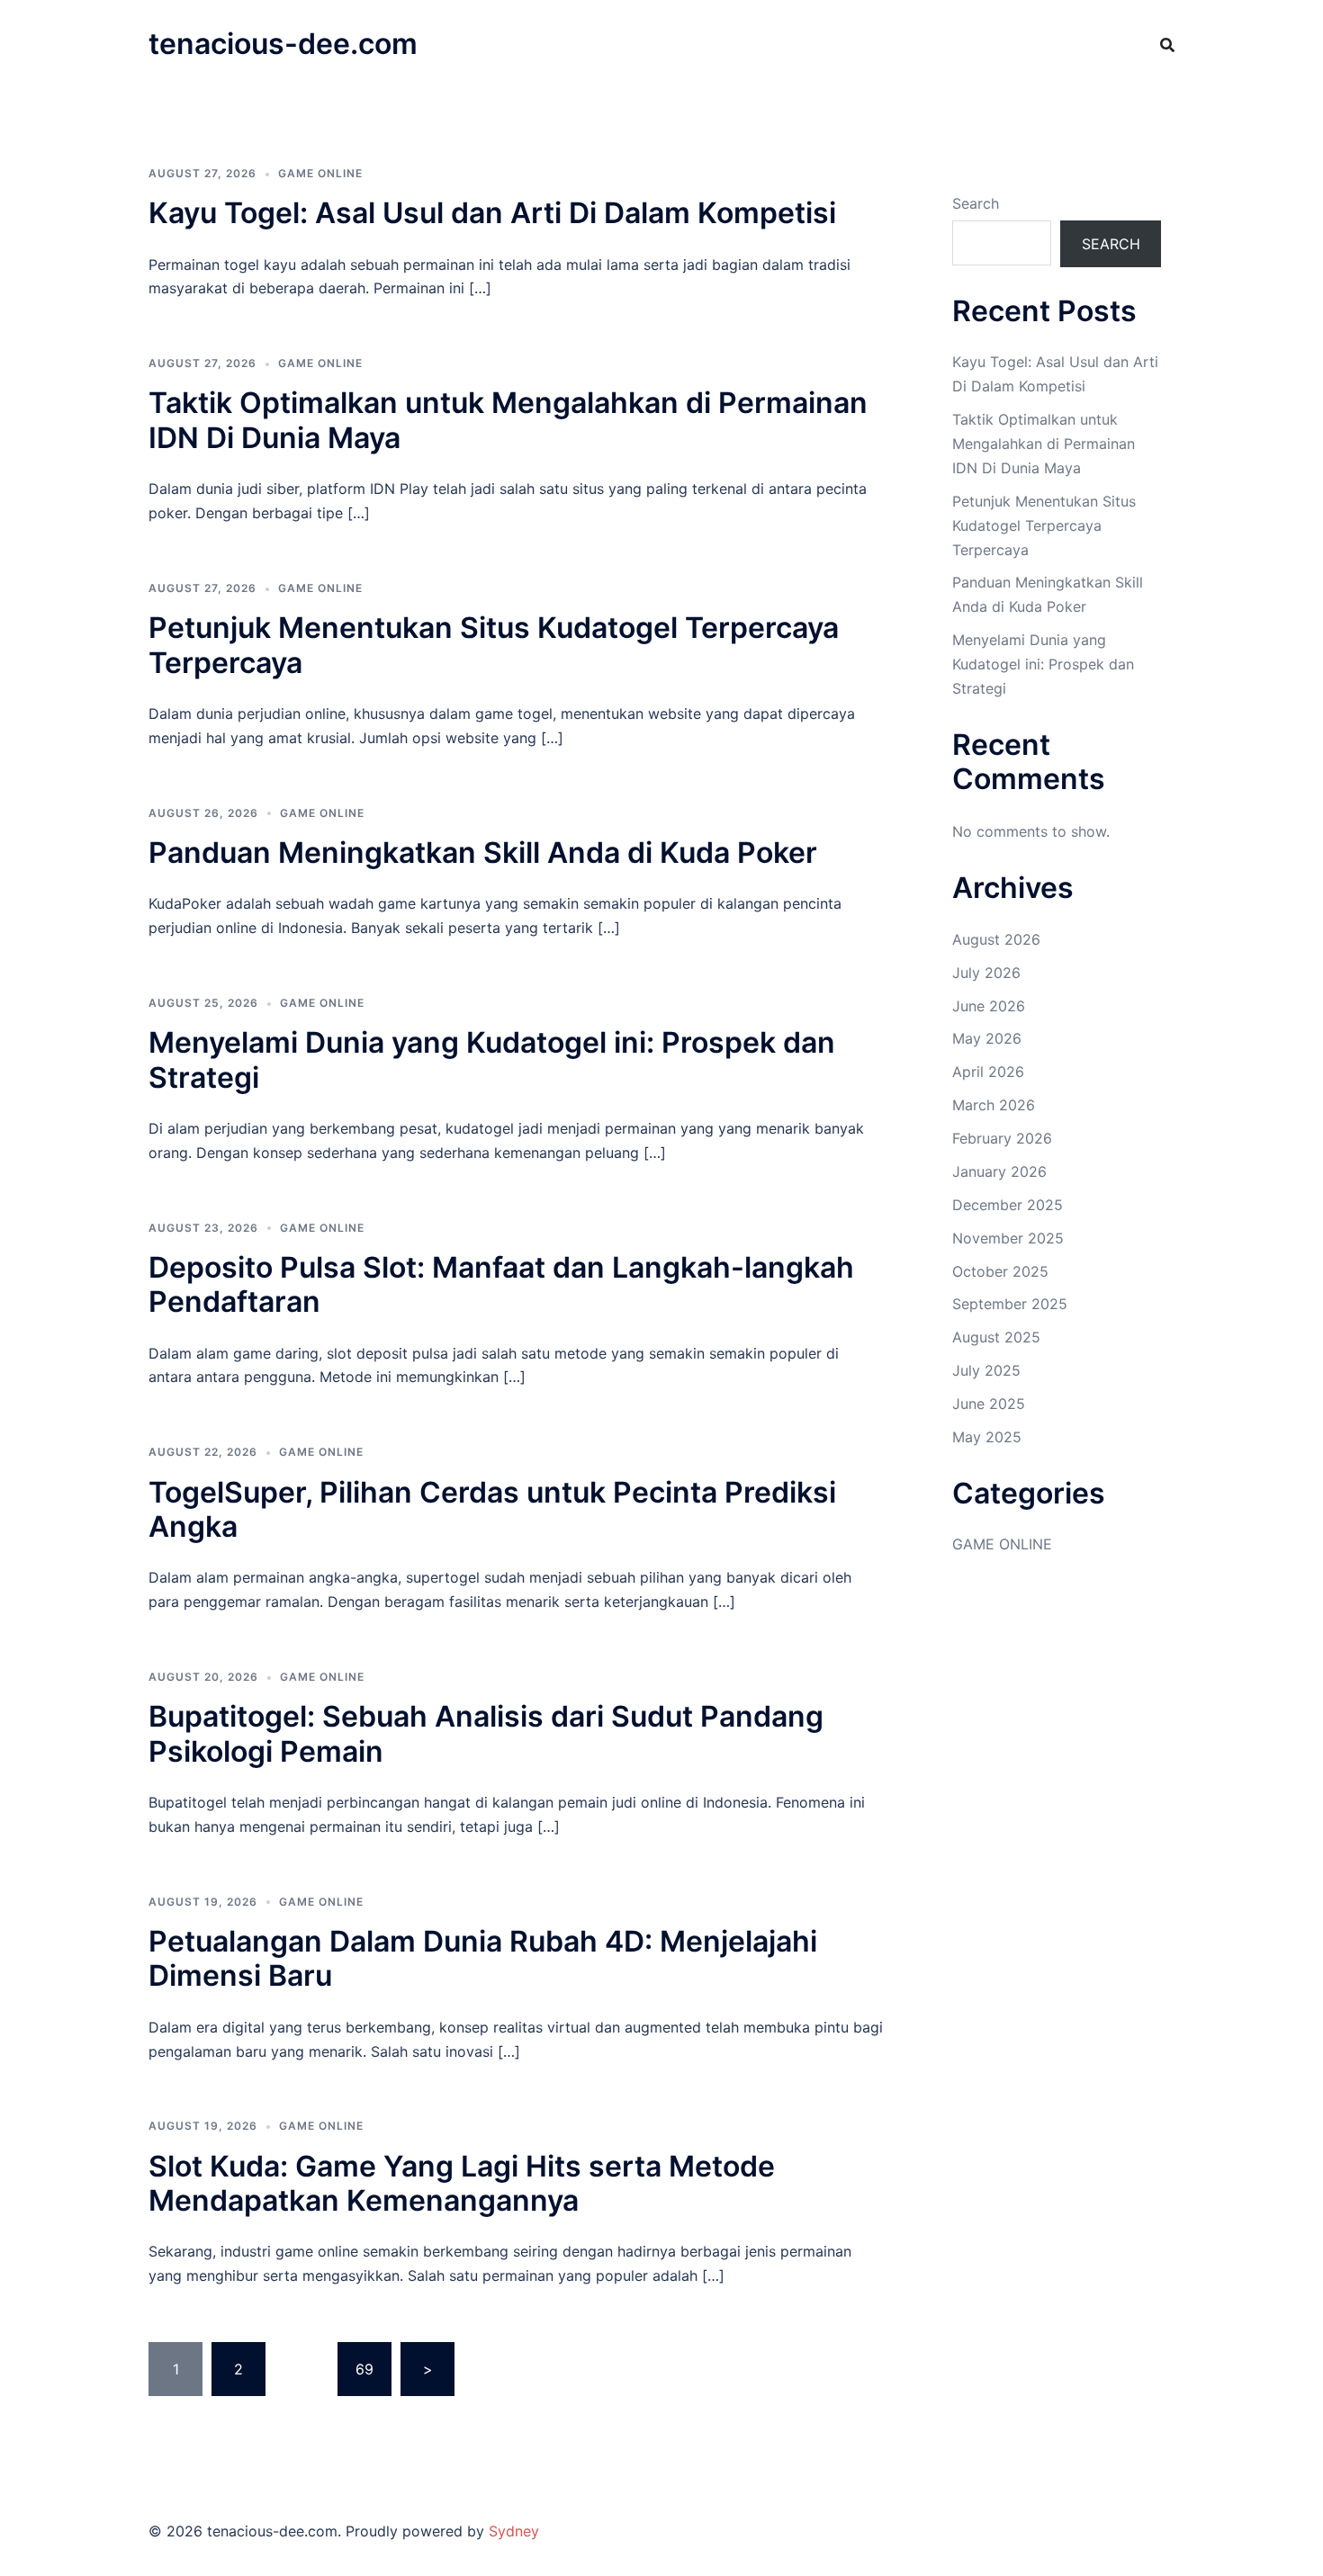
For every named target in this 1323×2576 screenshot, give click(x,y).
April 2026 (988, 1072)
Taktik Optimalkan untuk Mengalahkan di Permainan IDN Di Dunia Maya (508, 420)
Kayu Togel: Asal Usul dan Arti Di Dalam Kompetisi (492, 213)
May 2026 (987, 1038)
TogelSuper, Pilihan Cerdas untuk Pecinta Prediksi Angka (492, 1509)
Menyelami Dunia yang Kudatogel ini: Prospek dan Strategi (492, 1059)
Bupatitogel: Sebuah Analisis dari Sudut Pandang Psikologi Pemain (486, 1733)
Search (976, 203)
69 (364, 2369)
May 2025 (987, 1437)
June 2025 (989, 1404)
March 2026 (994, 1105)
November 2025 (1008, 1238)
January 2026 (999, 1171)
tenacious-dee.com (283, 44)
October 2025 (1000, 1271)
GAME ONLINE (320, 173)
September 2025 (1010, 1304)
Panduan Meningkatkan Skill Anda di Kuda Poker (483, 853)
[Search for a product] (1167, 45)
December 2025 (1008, 1205)
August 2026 (996, 939)
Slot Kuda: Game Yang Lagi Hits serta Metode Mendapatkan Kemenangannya (462, 2183)
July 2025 (986, 1370)
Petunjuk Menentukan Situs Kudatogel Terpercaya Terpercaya (494, 645)
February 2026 (1002, 1138)
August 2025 (996, 1337)
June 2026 (989, 1006)
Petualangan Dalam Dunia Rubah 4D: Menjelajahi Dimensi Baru (483, 1958)
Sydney (514, 2531)
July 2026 (986, 973)
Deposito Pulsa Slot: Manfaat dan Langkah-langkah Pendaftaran (501, 1284)
